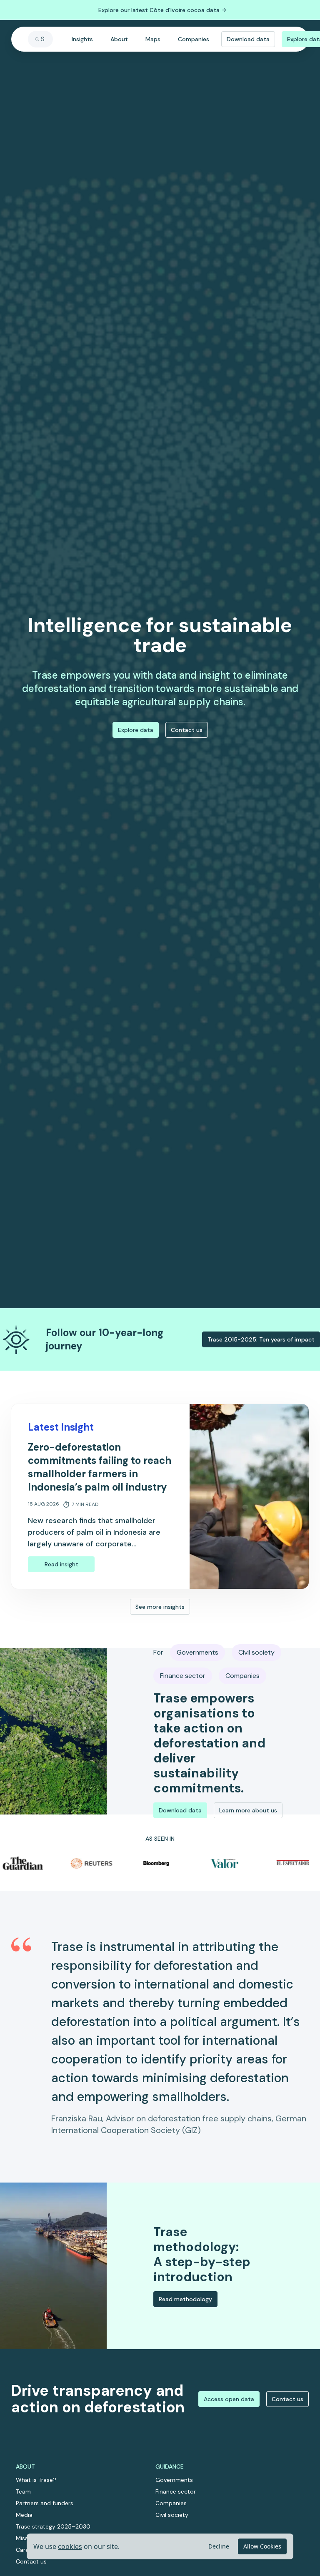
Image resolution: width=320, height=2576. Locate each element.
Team (23, 2491)
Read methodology (185, 2299)
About (119, 39)
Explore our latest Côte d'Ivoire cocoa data (159, 10)
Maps (153, 39)
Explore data (136, 730)
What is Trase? (36, 2480)
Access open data (229, 2399)
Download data (248, 39)
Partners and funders (45, 2503)
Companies (194, 39)
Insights (82, 39)
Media (24, 2515)
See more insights (160, 1607)
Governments (174, 2480)
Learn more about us (248, 1810)
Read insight (61, 1564)
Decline (219, 2546)
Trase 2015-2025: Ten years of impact (261, 1339)
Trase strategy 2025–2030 (53, 2526)
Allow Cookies (262, 2546)
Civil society (172, 2515)
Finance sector (176, 2491)
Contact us (187, 730)
